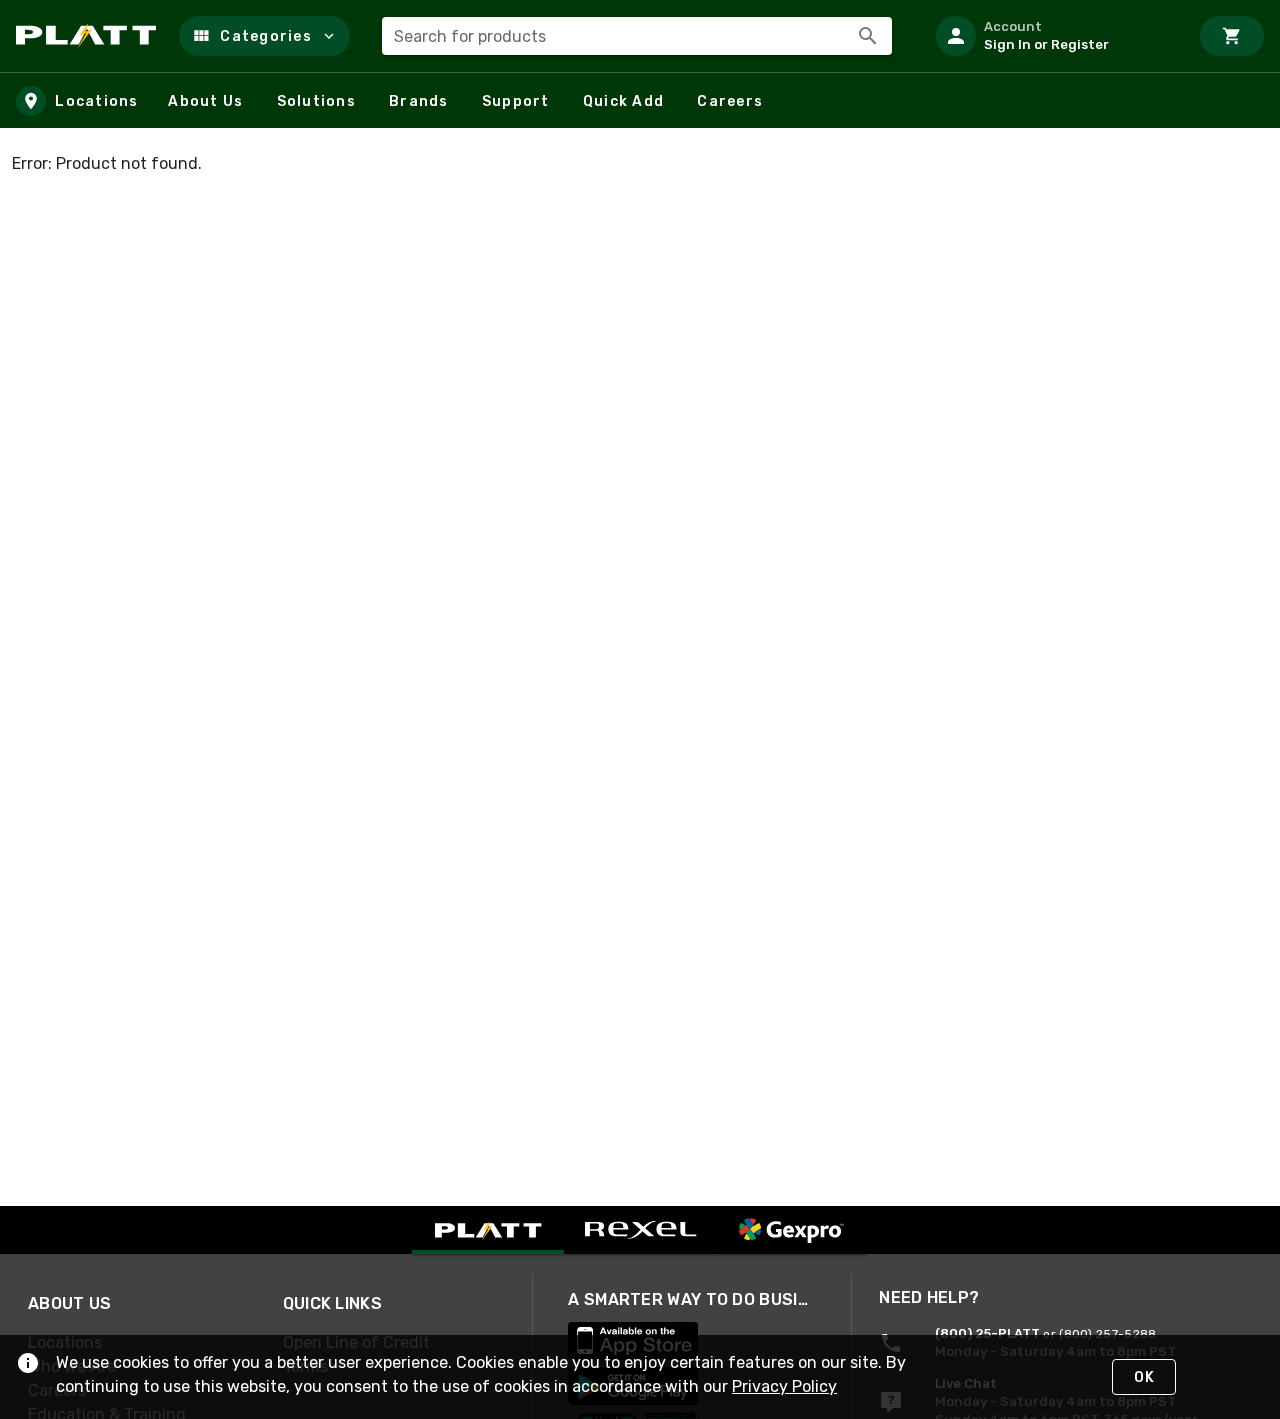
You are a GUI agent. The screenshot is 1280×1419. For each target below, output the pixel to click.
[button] (264, 36)
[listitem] (1054, 36)
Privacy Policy (784, 1386)
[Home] (89, 36)
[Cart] (1232, 36)
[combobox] (637, 36)
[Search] (868, 36)
